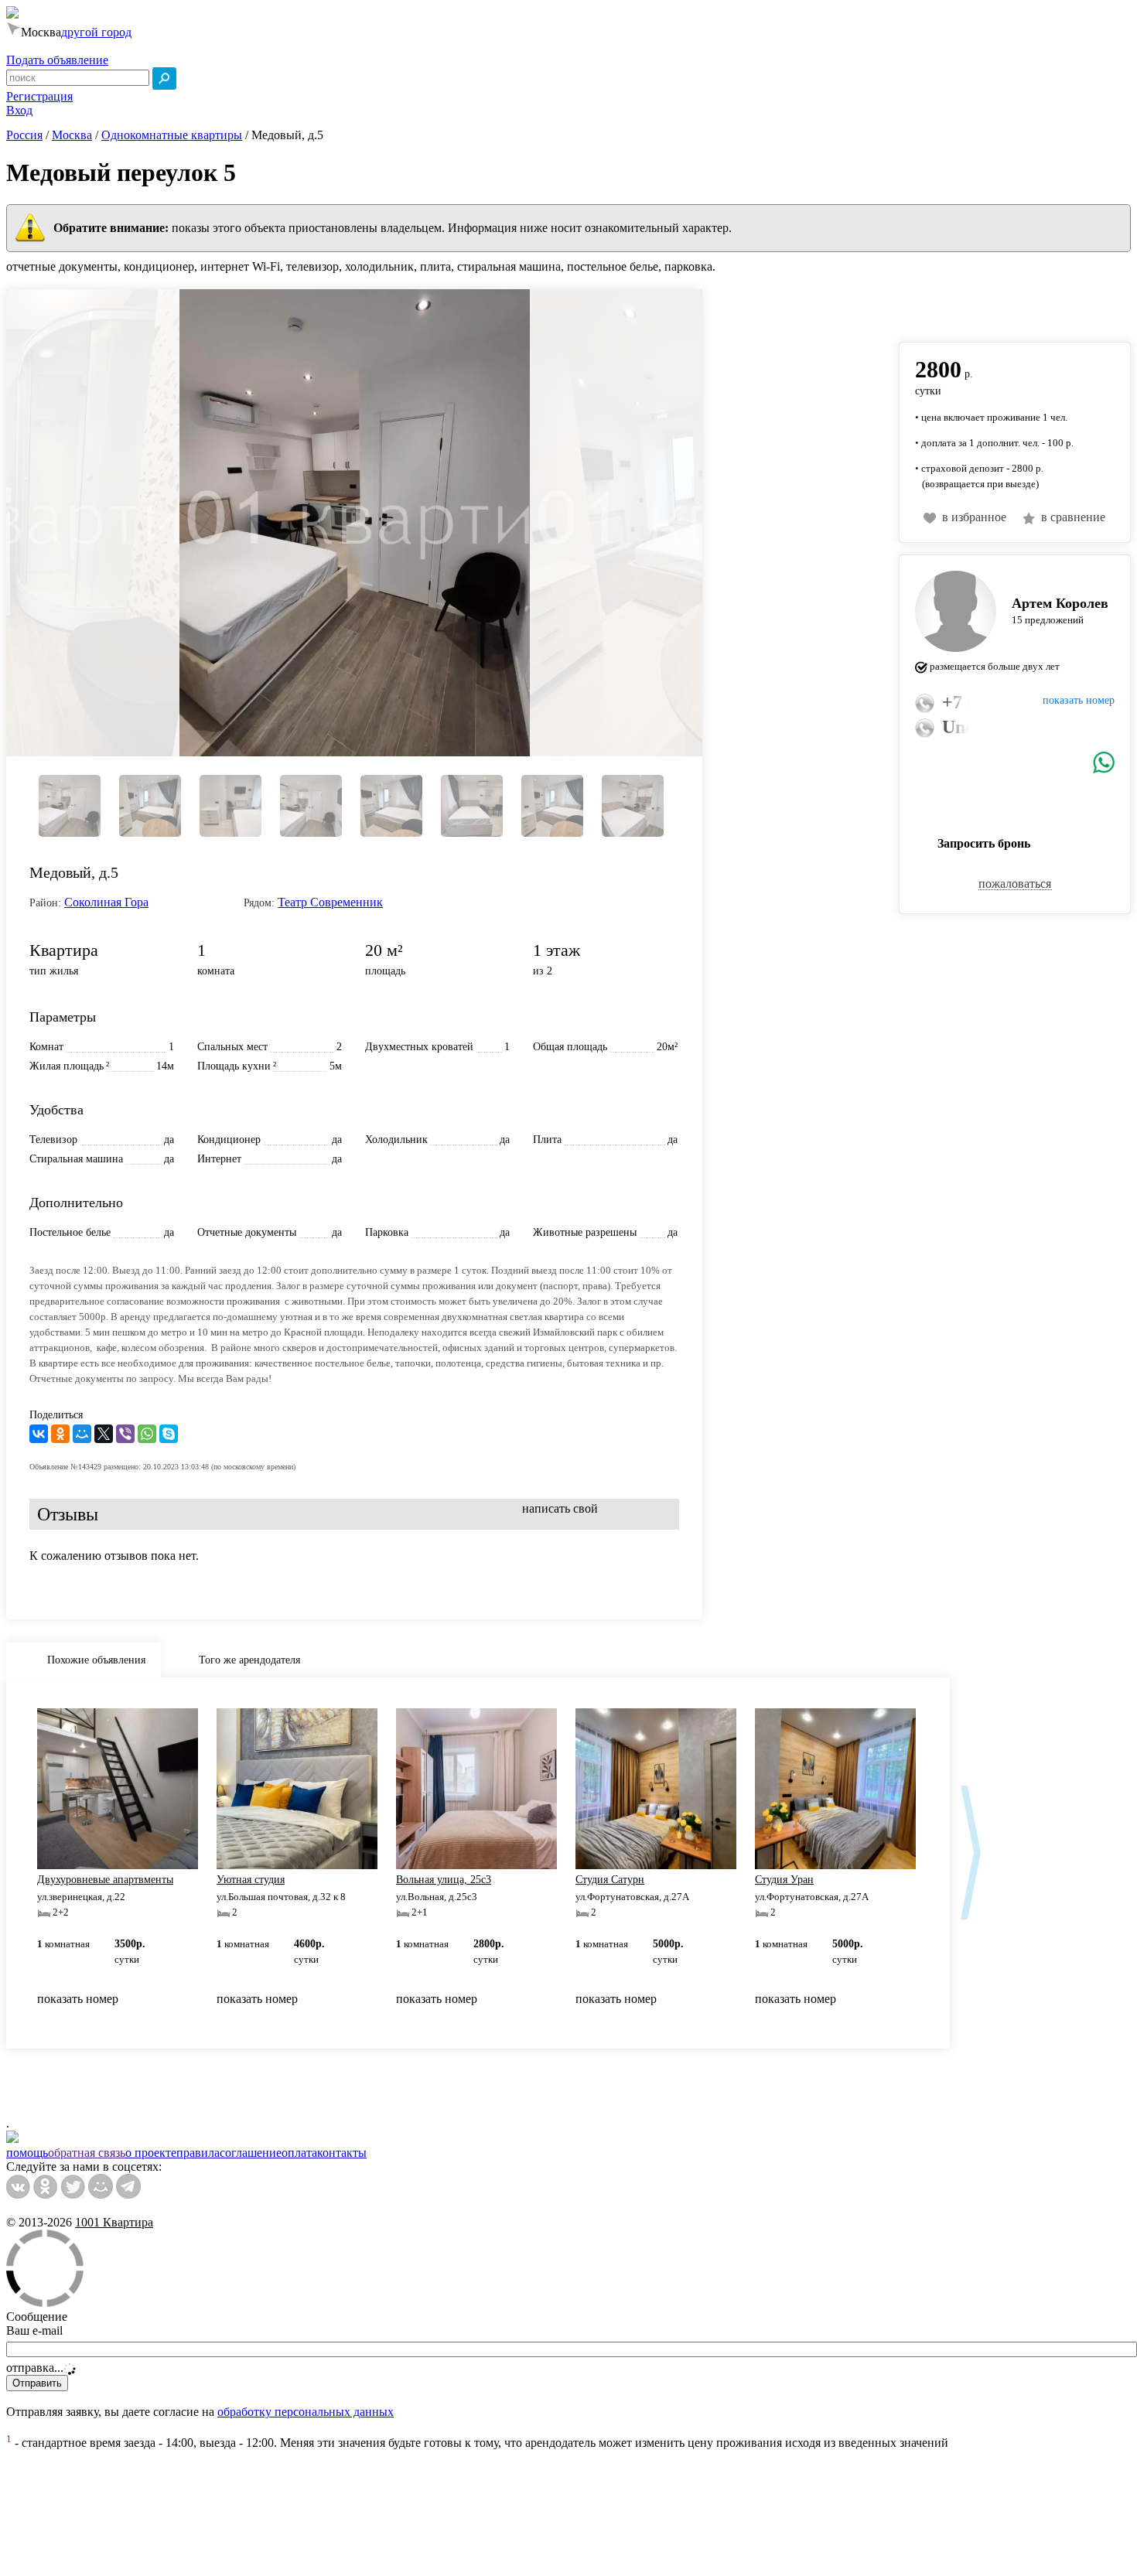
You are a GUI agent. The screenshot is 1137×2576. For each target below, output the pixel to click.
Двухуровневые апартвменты (105, 1880)
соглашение (251, 2153)
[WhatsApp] (147, 1434)
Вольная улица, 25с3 (444, 1880)
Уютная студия (251, 1880)
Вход (19, 110)
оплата (299, 2153)
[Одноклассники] (60, 1434)
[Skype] (169, 1434)
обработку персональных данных (306, 2412)
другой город (96, 32)
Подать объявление (57, 60)
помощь (27, 2153)
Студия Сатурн (610, 1880)
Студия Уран (784, 1880)
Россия (24, 135)
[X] (104, 1434)
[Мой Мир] (82, 1434)
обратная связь (87, 2153)
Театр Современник (330, 902)
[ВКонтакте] (39, 1434)
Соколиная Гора (106, 902)
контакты (342, 2153)
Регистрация (39, 96)
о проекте (151, 2153)
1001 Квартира (114, 2222)
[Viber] (125, 1434)
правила (198, 2153)
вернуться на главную (957, 307)
